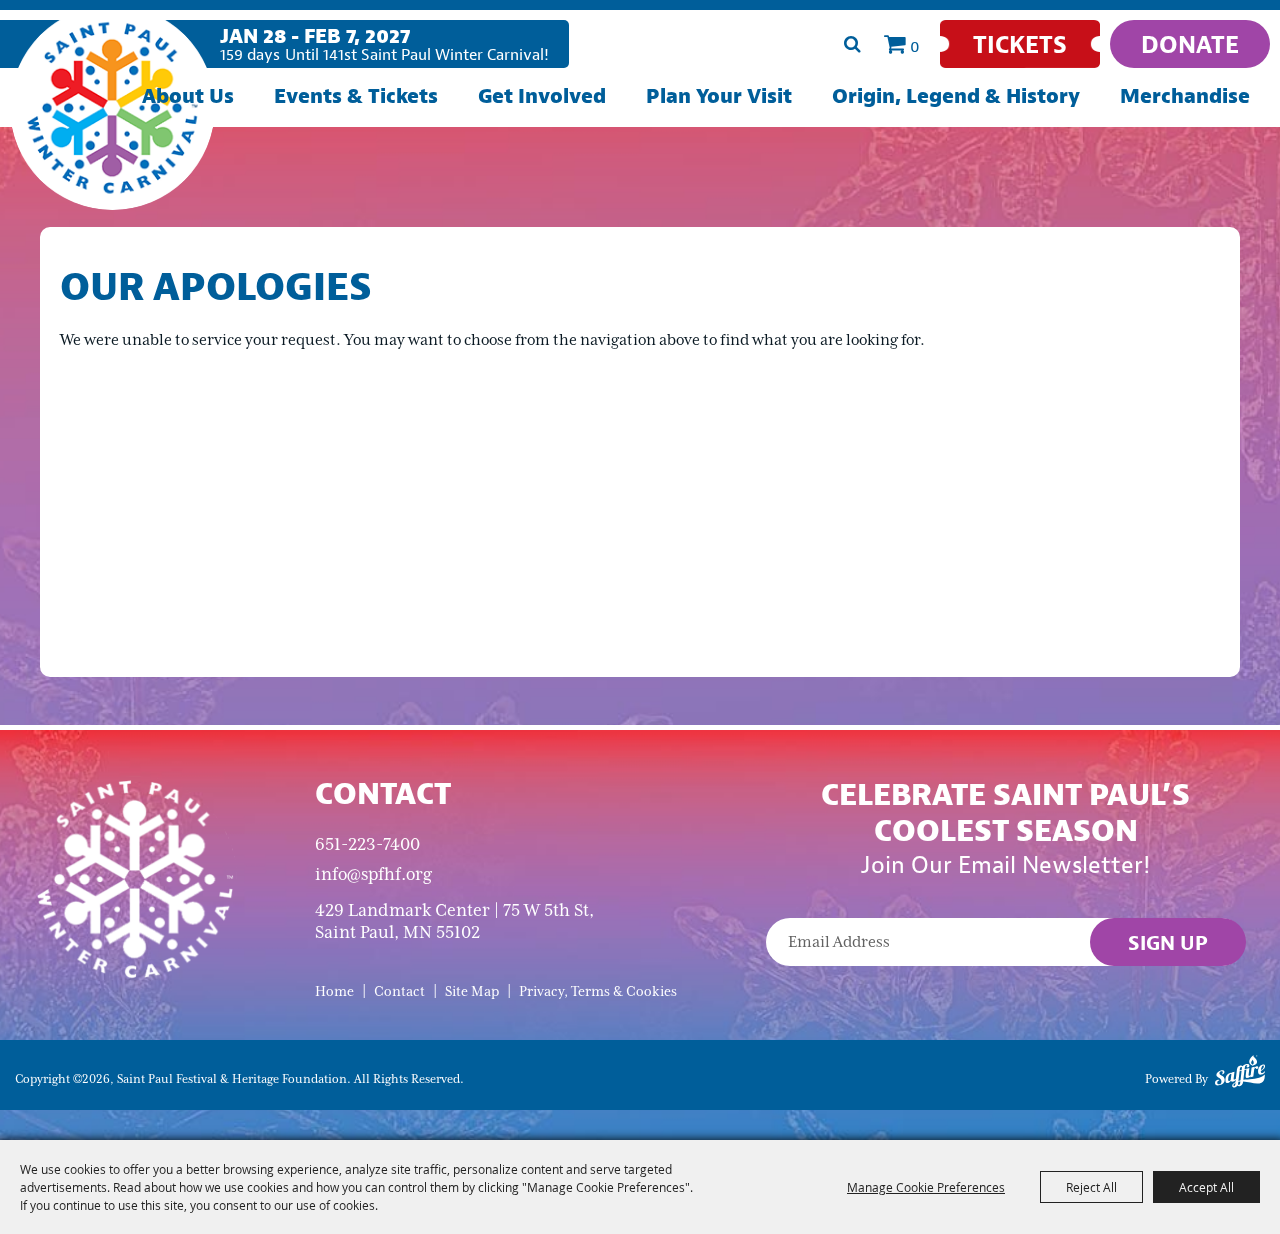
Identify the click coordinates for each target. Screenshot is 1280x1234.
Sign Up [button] (1168, 942)
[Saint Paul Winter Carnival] (134, 877)
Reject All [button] (1091, 1187)
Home (334, 991)
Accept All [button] (1206, 1187)
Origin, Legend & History (956, 95)
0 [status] (915, 46)
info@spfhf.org (373, 874)
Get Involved (542, 95)
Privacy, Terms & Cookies (598, 991)
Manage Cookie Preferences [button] (926, 1187)
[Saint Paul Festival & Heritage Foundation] (112, 107)
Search (852, 44)
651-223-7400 (367, 844)
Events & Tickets (356, 95)
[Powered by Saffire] (1240, 1075)
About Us (188, 95)
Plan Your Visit (719, 95)
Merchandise (1185, 95)
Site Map (472, 991)
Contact (399, 991)
